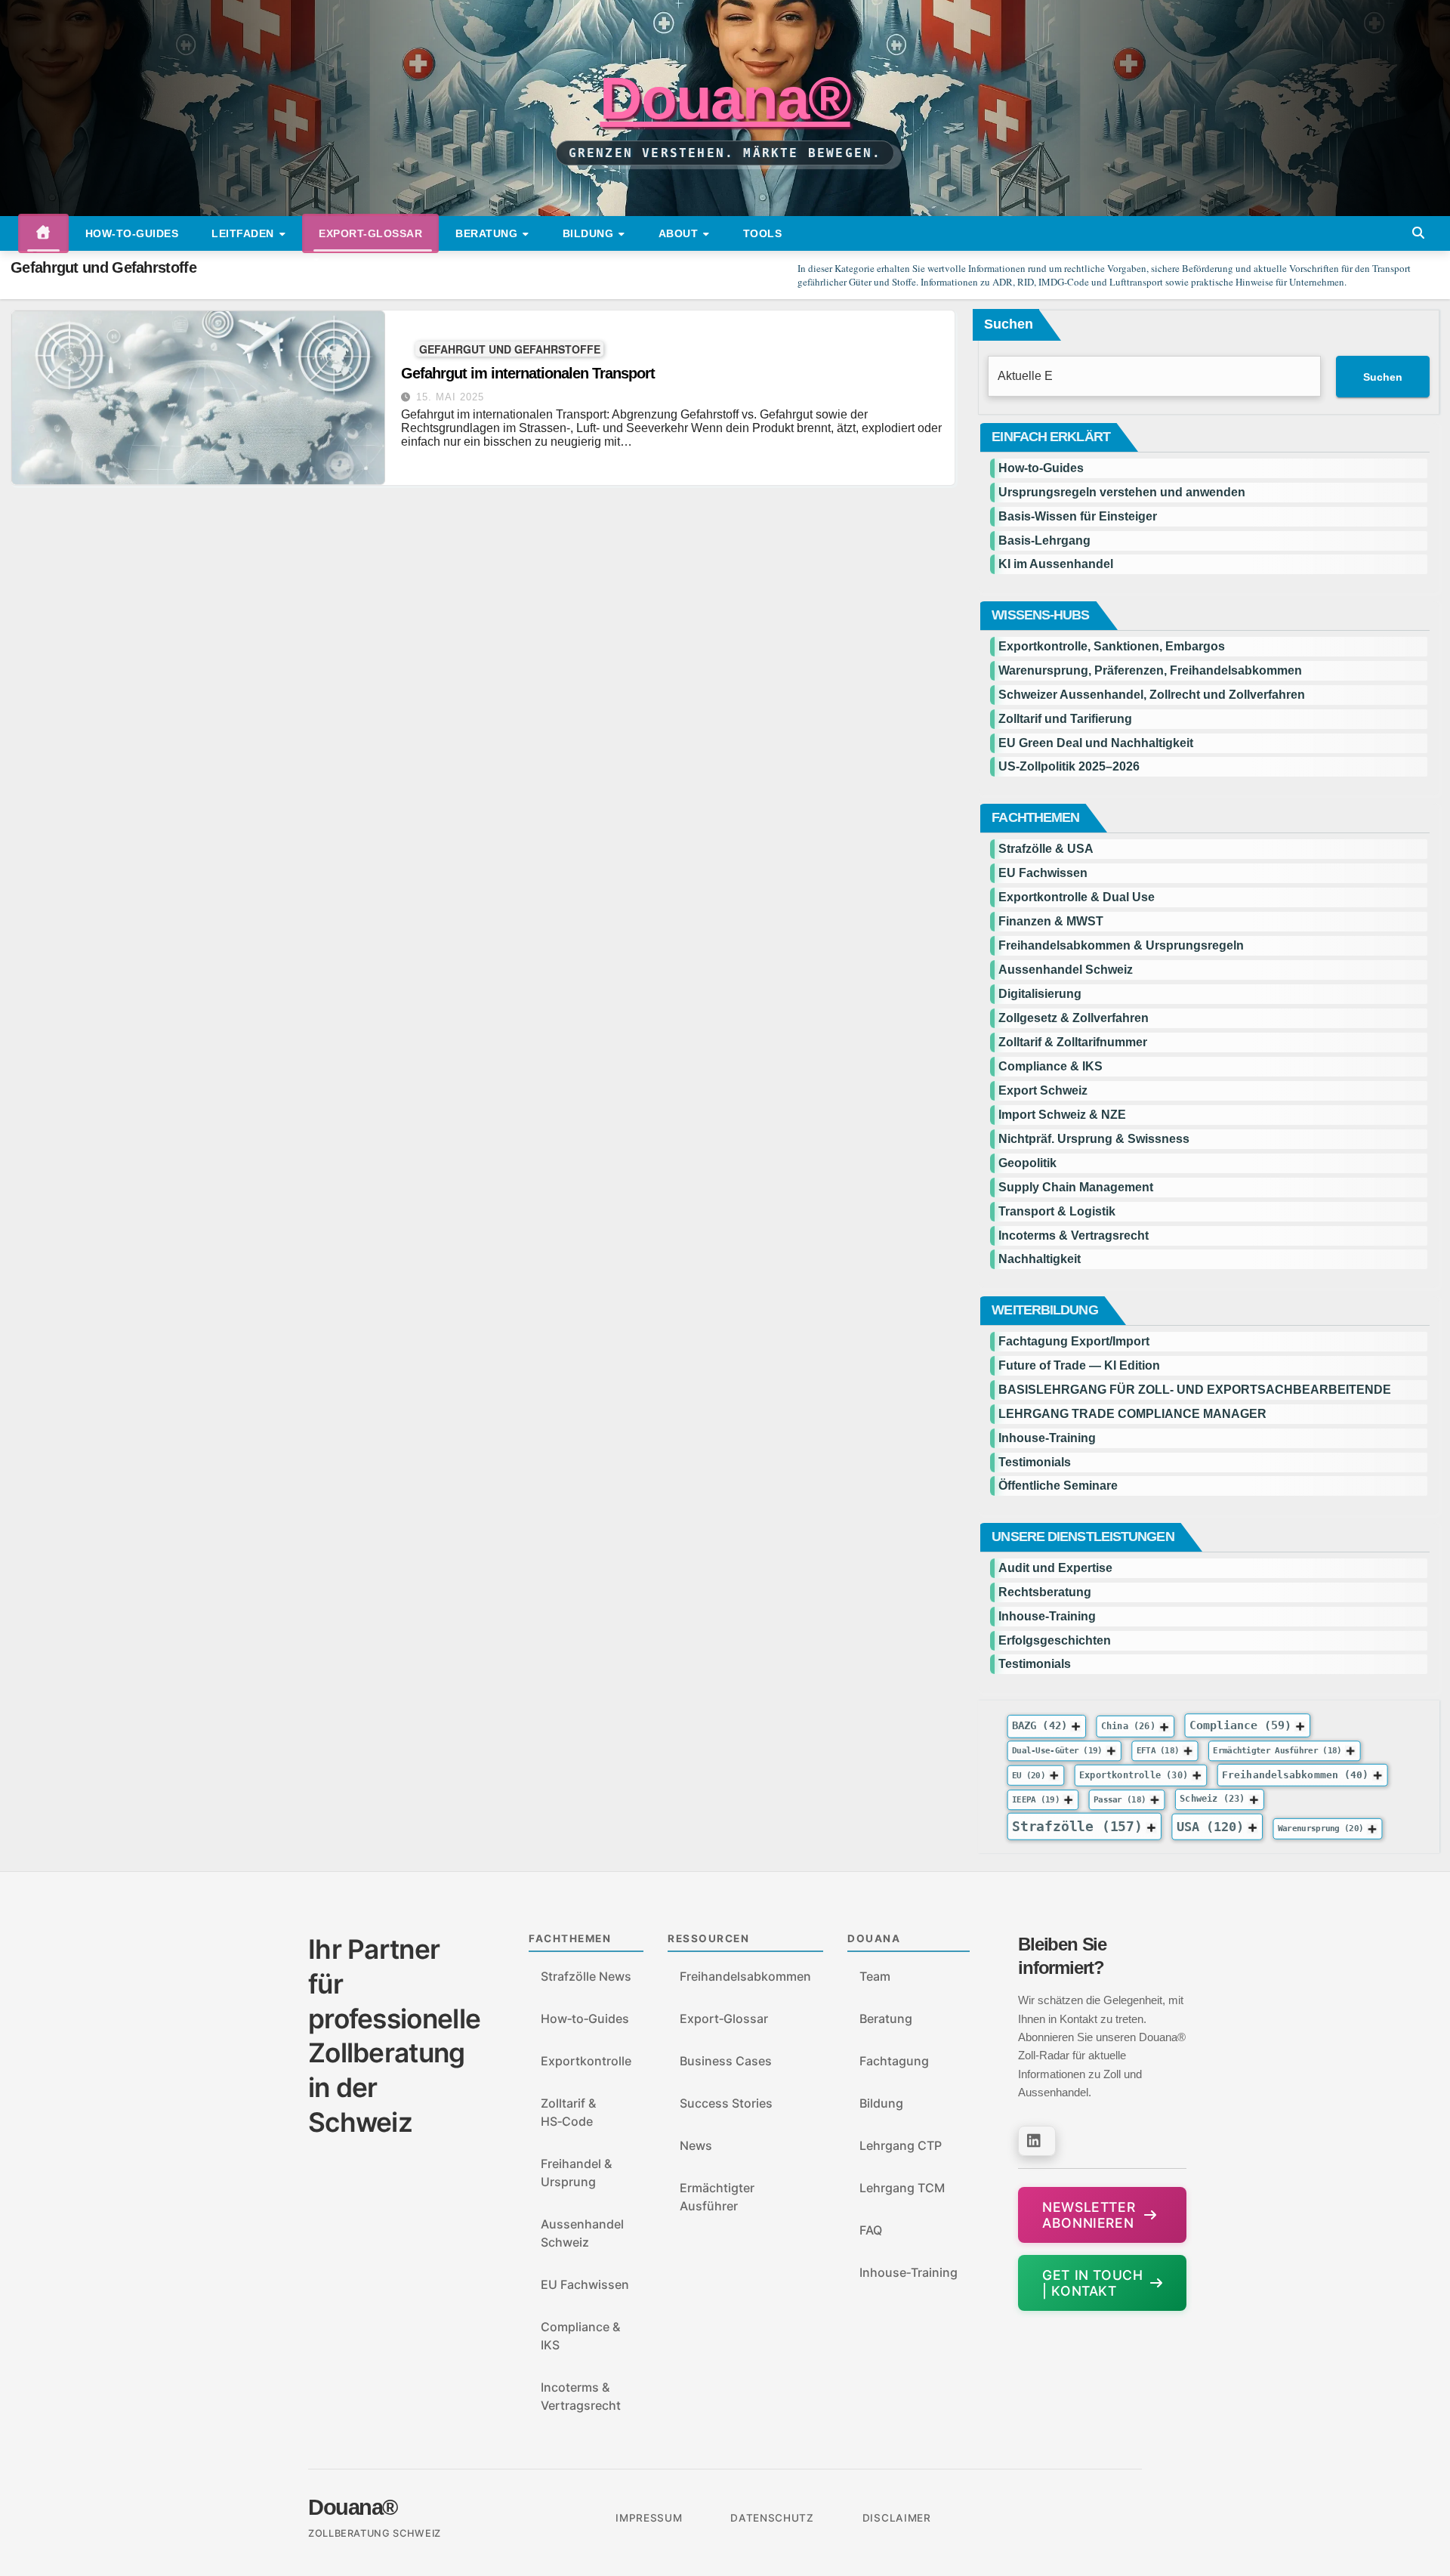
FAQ (871, 2230)
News (696, 2145)
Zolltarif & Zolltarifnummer (1073, 1042)
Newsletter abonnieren (1089, 2215)
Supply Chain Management (1076, 1187)
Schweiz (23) (1213, 1799)
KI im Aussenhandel (1056, 564)
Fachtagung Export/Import (1074, 1341)
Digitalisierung (1040, 994)
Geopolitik (1027, 1163)
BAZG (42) (1040, 1725)
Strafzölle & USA (1046, 849)
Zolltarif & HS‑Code (568, 2112)
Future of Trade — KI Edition (1079, 1365)
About (680, 233)
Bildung (590, 233)
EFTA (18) (1158, 1751)
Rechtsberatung (1045, 1592)
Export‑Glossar (724, 2018)
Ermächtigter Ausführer (717, 2197)
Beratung (488, 233)
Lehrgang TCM (902, 2188)
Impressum (649, 2518)
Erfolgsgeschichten (1055, 1640)
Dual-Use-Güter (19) (1057, 1751)
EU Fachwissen (1043, 873)
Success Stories (726, 2103)
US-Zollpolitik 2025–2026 (1069, 766)
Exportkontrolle (586, 2061)
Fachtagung (894, 2061)
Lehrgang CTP (901, 2145)
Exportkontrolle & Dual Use (1077, 897)
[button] (1418, 233)
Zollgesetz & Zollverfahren (1074, 1018)
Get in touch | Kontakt (1092, 2283)
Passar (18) (1120, 1800)
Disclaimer (897, 2518)
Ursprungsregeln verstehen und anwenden (1122, 492)
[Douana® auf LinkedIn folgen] (1037, 2141)
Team (875, 1976)
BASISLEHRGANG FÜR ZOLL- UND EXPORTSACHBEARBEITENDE (1195, 1390)
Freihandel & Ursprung (576, 2173)
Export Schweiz (1043, 1090)
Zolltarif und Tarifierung (1065, 719)
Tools (763, 233)
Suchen (1009, 324)
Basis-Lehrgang (1044, 541)
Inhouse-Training (1047, 1438)
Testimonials (1035, 1462)
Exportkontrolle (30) (1134, 1774)
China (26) (1128, 1726)
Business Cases (726, 2061)
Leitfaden (244, 233)
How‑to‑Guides (132, 233)
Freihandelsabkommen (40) (1295, 1774)
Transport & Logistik (1057, 1211)
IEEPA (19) (1036, 1800)
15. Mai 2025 (450, 397)
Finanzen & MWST (1051, 921)
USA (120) (1210, 1827)
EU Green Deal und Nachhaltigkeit (1096, 743)
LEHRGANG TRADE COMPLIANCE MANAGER (1132, 1414)
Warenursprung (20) (1320, 1829)
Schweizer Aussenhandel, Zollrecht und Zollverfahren (1152, 695)
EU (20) (1029, 1776)
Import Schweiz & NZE (1062, 1115)
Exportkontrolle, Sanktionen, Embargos (1112, 646)
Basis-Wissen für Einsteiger (1078, 516)
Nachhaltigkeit (1040, 1259)
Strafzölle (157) (1077, 1827)
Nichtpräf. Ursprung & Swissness (1094, 1139)
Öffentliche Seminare (1058, 1486)
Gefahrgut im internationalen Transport (528, 373)
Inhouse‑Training (909, 2272)
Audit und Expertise (1055, 1568)
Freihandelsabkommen (745, 1976)
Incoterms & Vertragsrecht (1074, 1235)
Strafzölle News (586, 1976)
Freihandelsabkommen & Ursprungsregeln (1121, 945)
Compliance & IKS (1050, 1066)
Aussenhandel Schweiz (1066, 970)
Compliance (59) (1240, 1726)
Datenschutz (772, 2518)
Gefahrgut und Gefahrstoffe (510, 349)
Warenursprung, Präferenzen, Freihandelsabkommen (1150, 670)
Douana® (725, 98)
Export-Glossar (370, 233)
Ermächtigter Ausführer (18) (1278, 1751)
